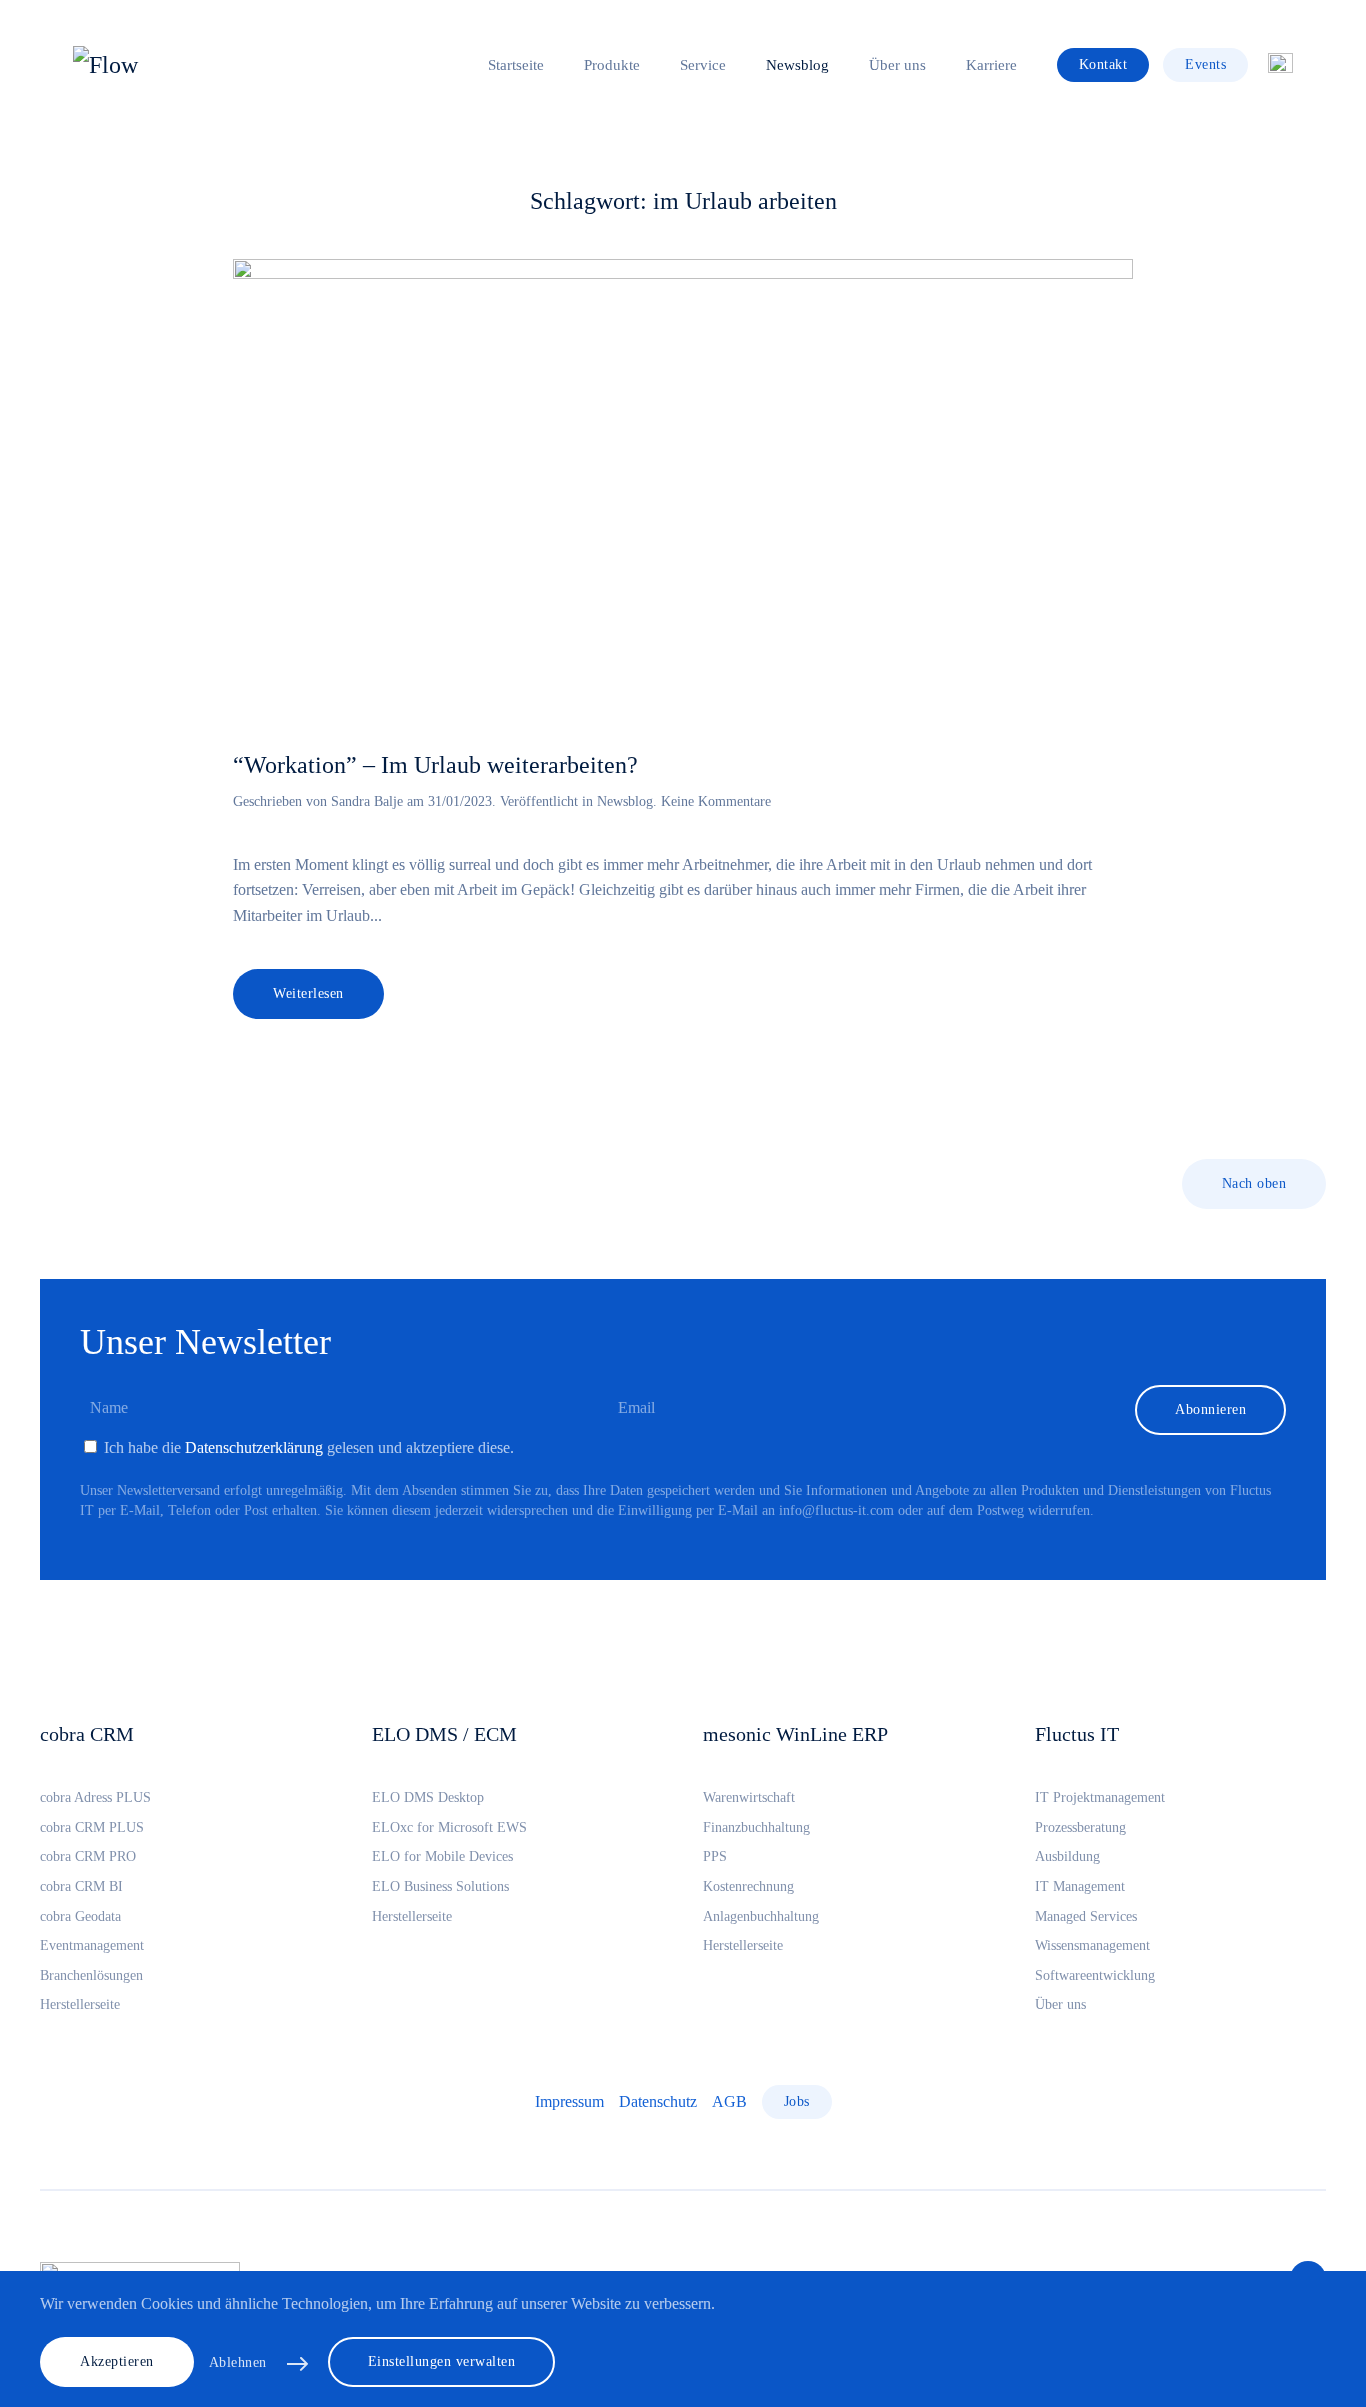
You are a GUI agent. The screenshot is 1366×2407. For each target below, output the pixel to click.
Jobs (797, 2101)
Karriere (991, 65)
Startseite (516, 65)
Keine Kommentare (716, 801)
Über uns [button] (897, 65)
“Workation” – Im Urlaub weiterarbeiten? (435, 765)
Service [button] (703, 65)
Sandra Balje (367, 801)
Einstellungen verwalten (442, 2361)
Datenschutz (658, 2101)
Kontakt (1103, 64)
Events (1205, 64)
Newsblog (797, 65)
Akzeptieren (117, 2361)
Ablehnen (238, 2362)
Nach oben (1254, 1183)
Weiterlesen (308, 993)
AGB (729, 2101)
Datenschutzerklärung (254, 1447)
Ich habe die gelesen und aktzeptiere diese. (307, 1447)
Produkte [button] (612, 65)
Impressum (569, 2101)
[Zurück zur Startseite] (198, 65)
